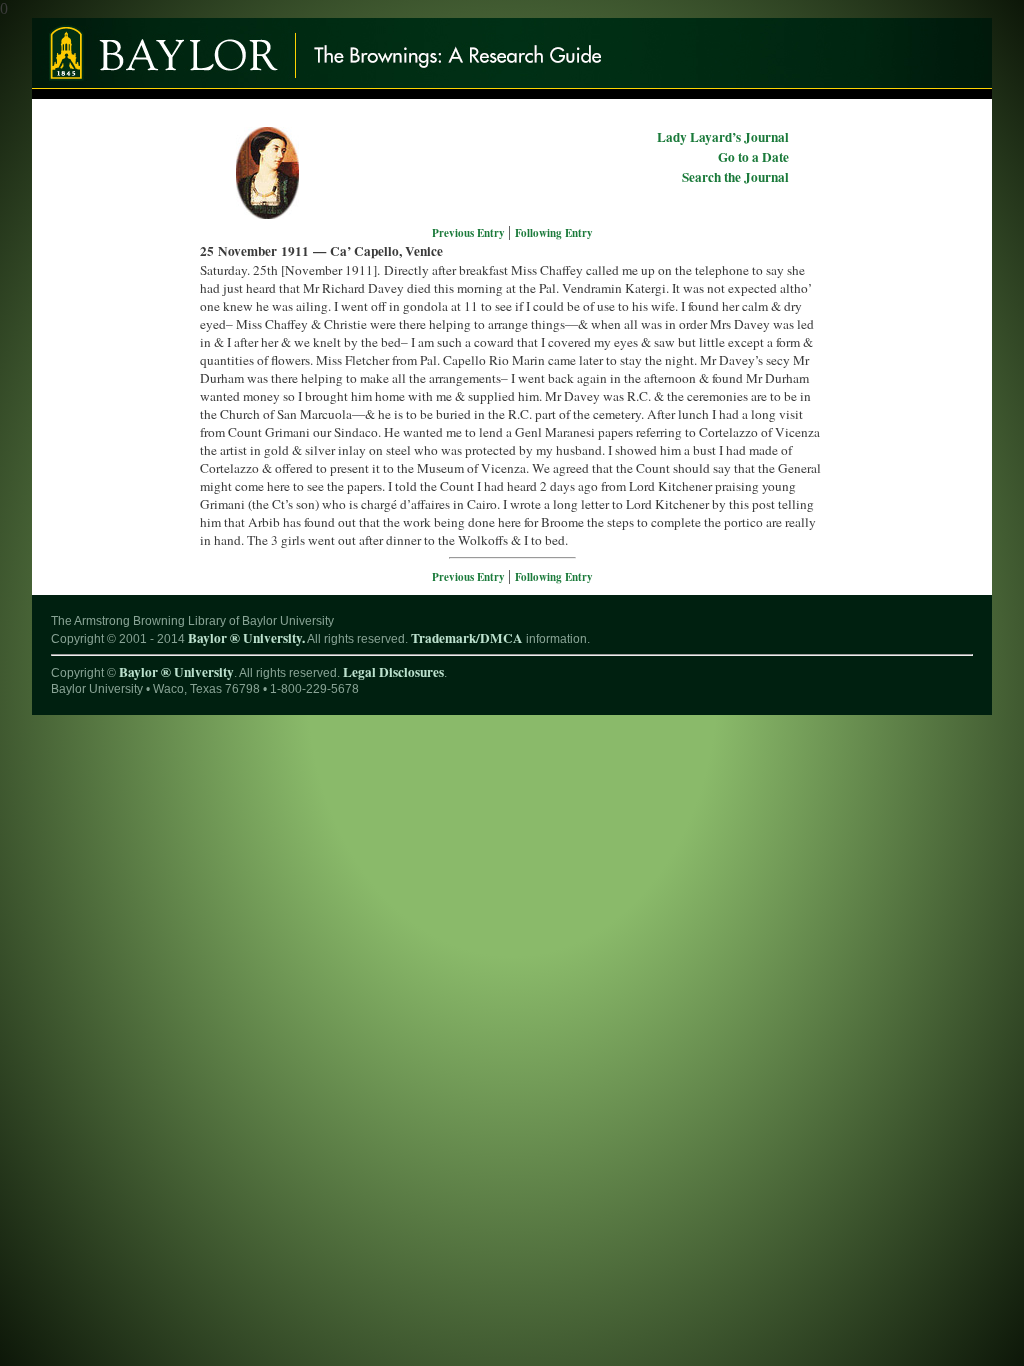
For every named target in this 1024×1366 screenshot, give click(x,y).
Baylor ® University (176, 672)
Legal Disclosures (393, 672)
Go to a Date (753, 157)
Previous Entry (470, 233)
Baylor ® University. (246, 638)
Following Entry (554, 233)
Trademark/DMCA (467, 638)
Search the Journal (735, 177)
